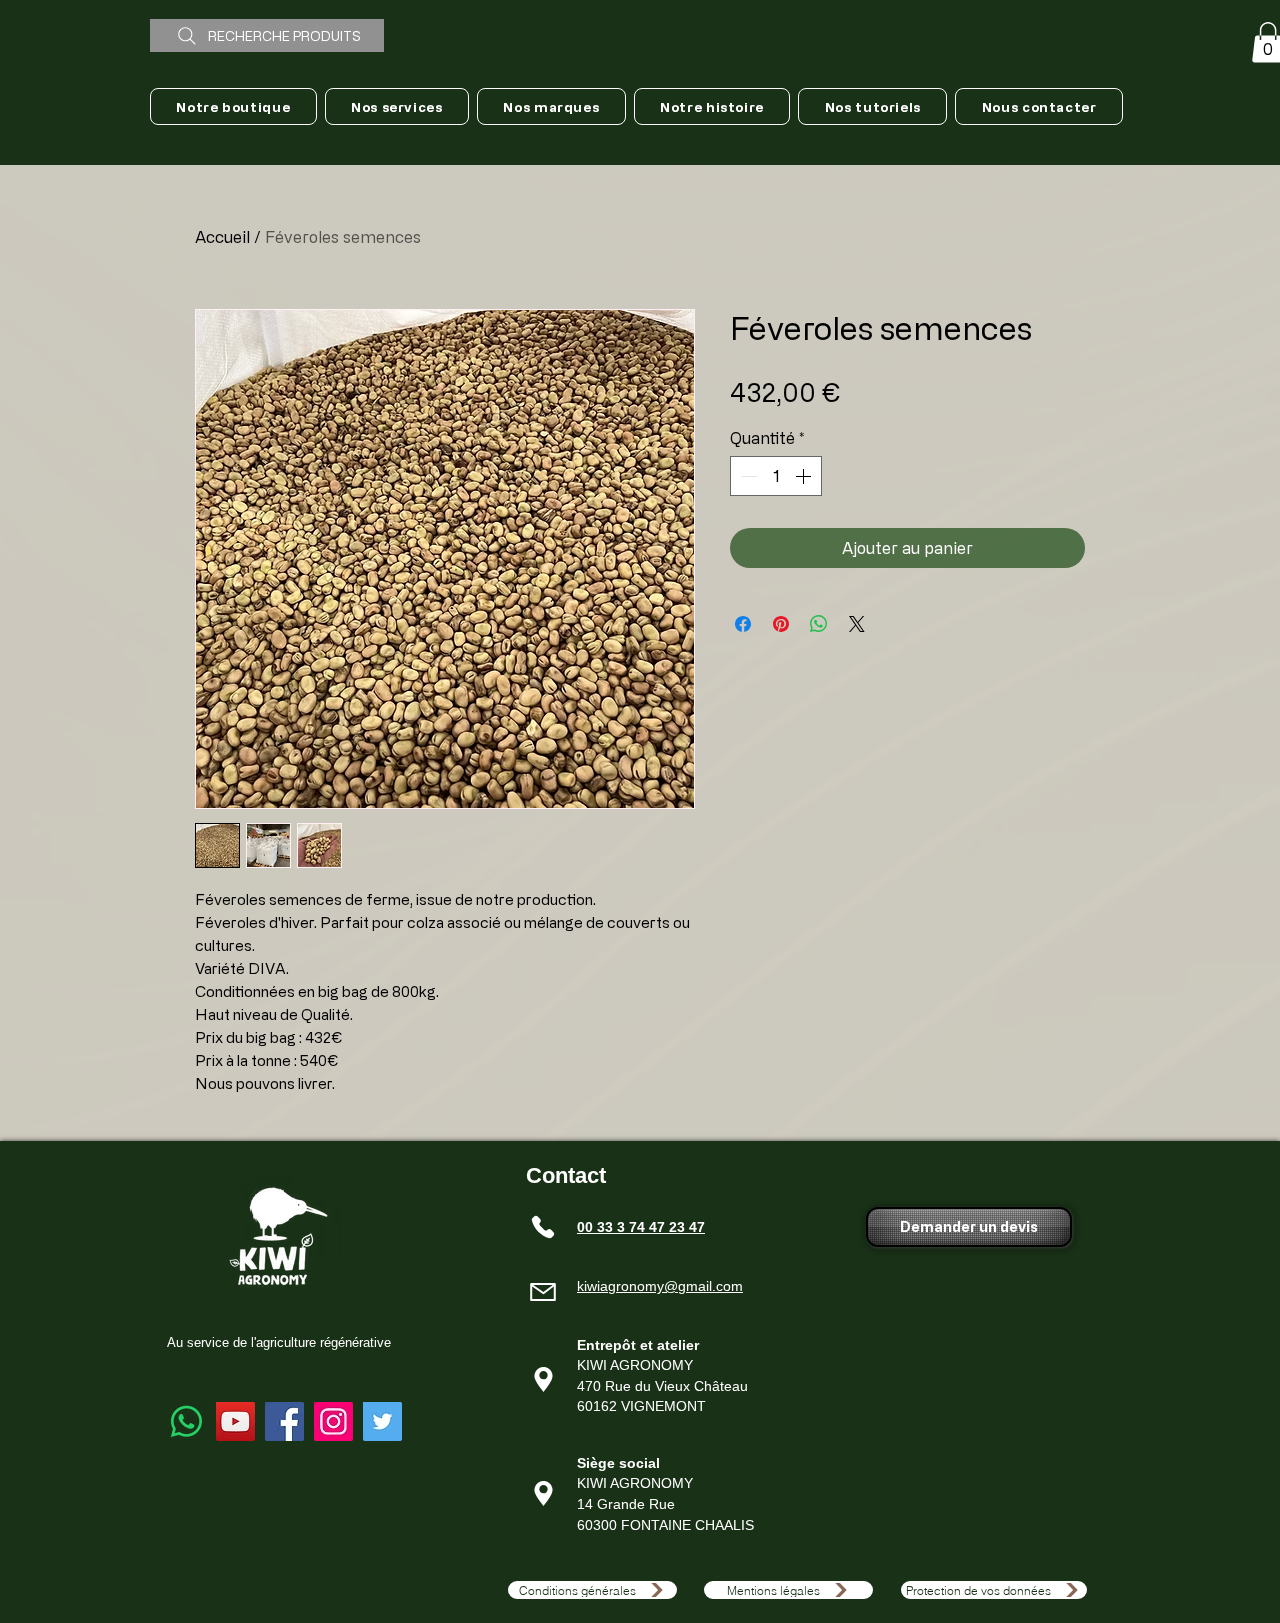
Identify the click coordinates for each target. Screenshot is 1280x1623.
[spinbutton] (776, 476)
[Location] (543, 1380)
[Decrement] (747, 476)
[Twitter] (382, 1421)
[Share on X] (857, 624)
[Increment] (805, 476)
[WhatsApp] (186, 1421)
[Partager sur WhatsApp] (819, 624)
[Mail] (543, 1292)
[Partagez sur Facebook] (743, 624)
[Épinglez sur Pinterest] (781, 624)
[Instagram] (333, 1421)
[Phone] (543, 1227)
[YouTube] (235, 1421)
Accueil (222, 237)
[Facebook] (284, 1421)
